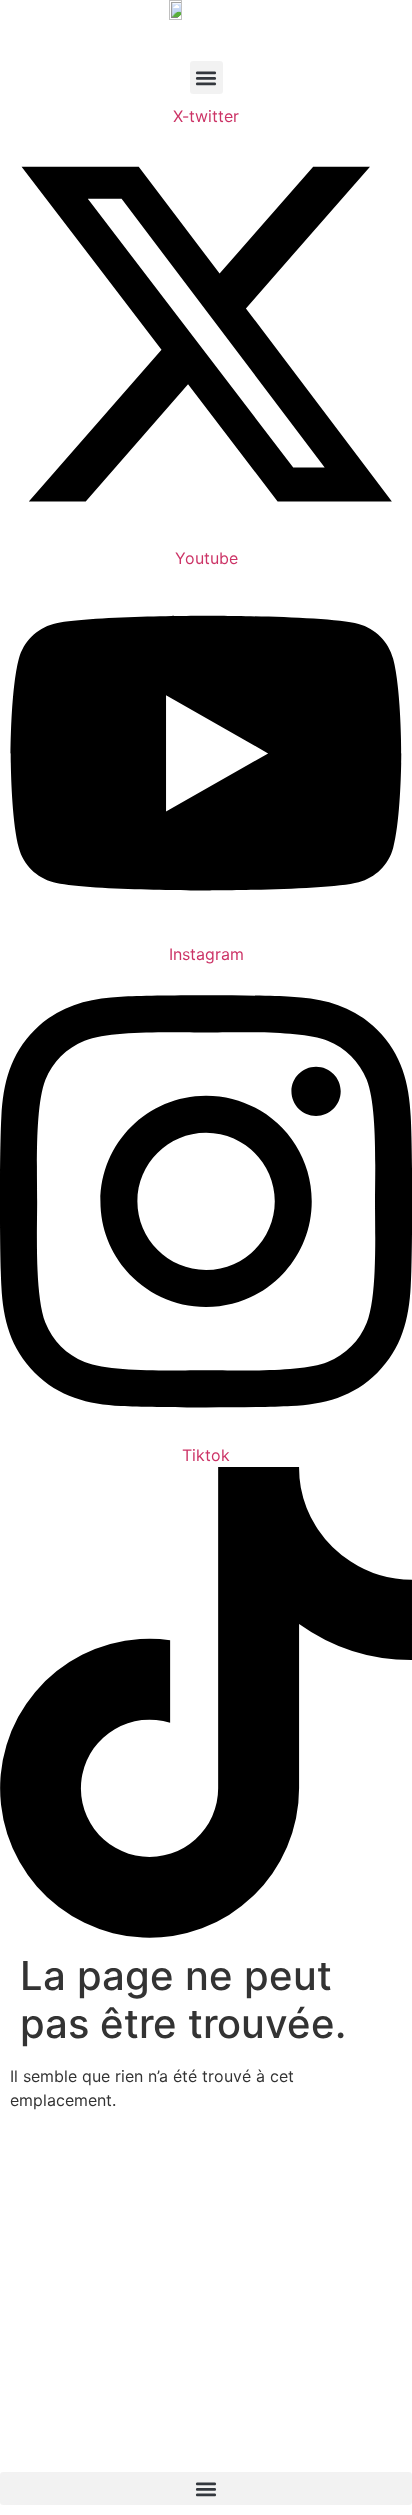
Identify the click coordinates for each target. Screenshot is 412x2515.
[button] (206, 77)
